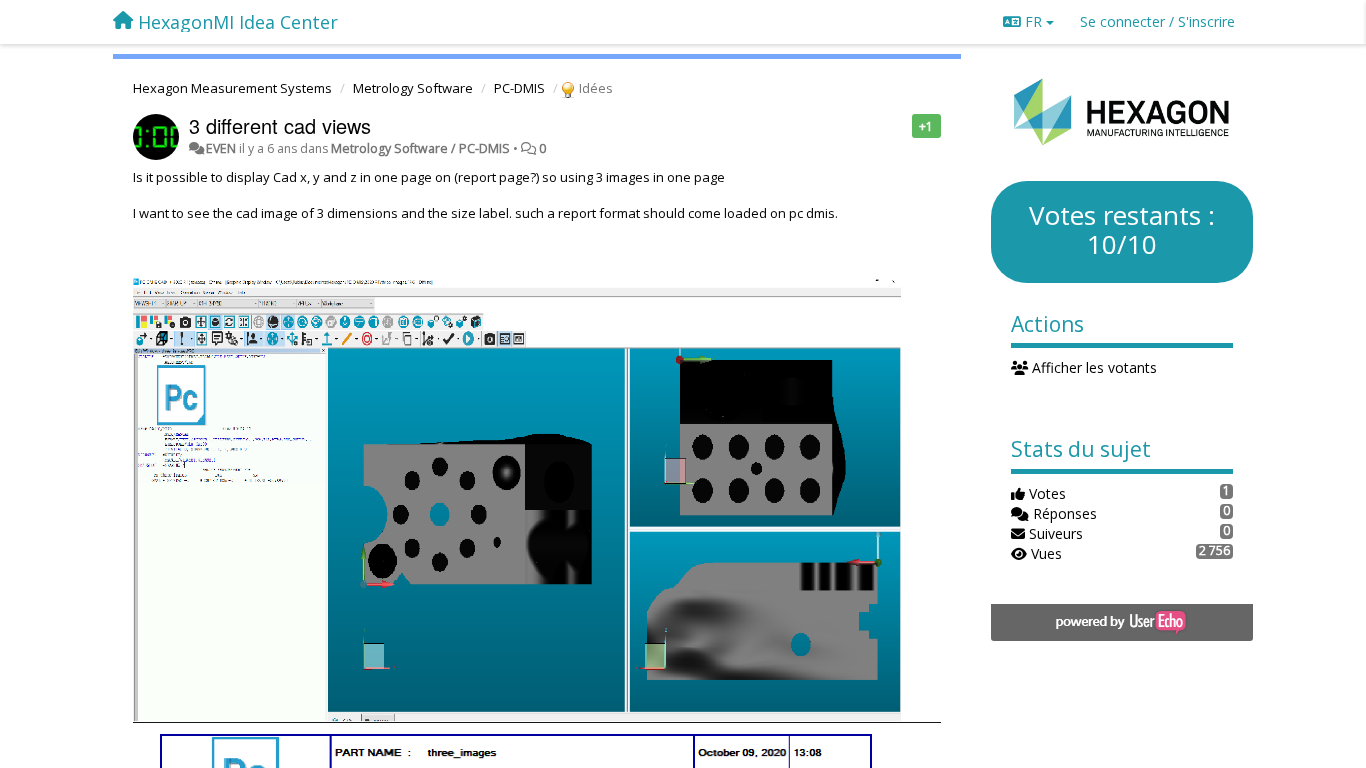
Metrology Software (413, 88)
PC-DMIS (519, 88)
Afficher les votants (1092, 367)
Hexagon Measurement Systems (232, 88)
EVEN (221, 148)
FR (1033, 21)
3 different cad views (280, 125)
